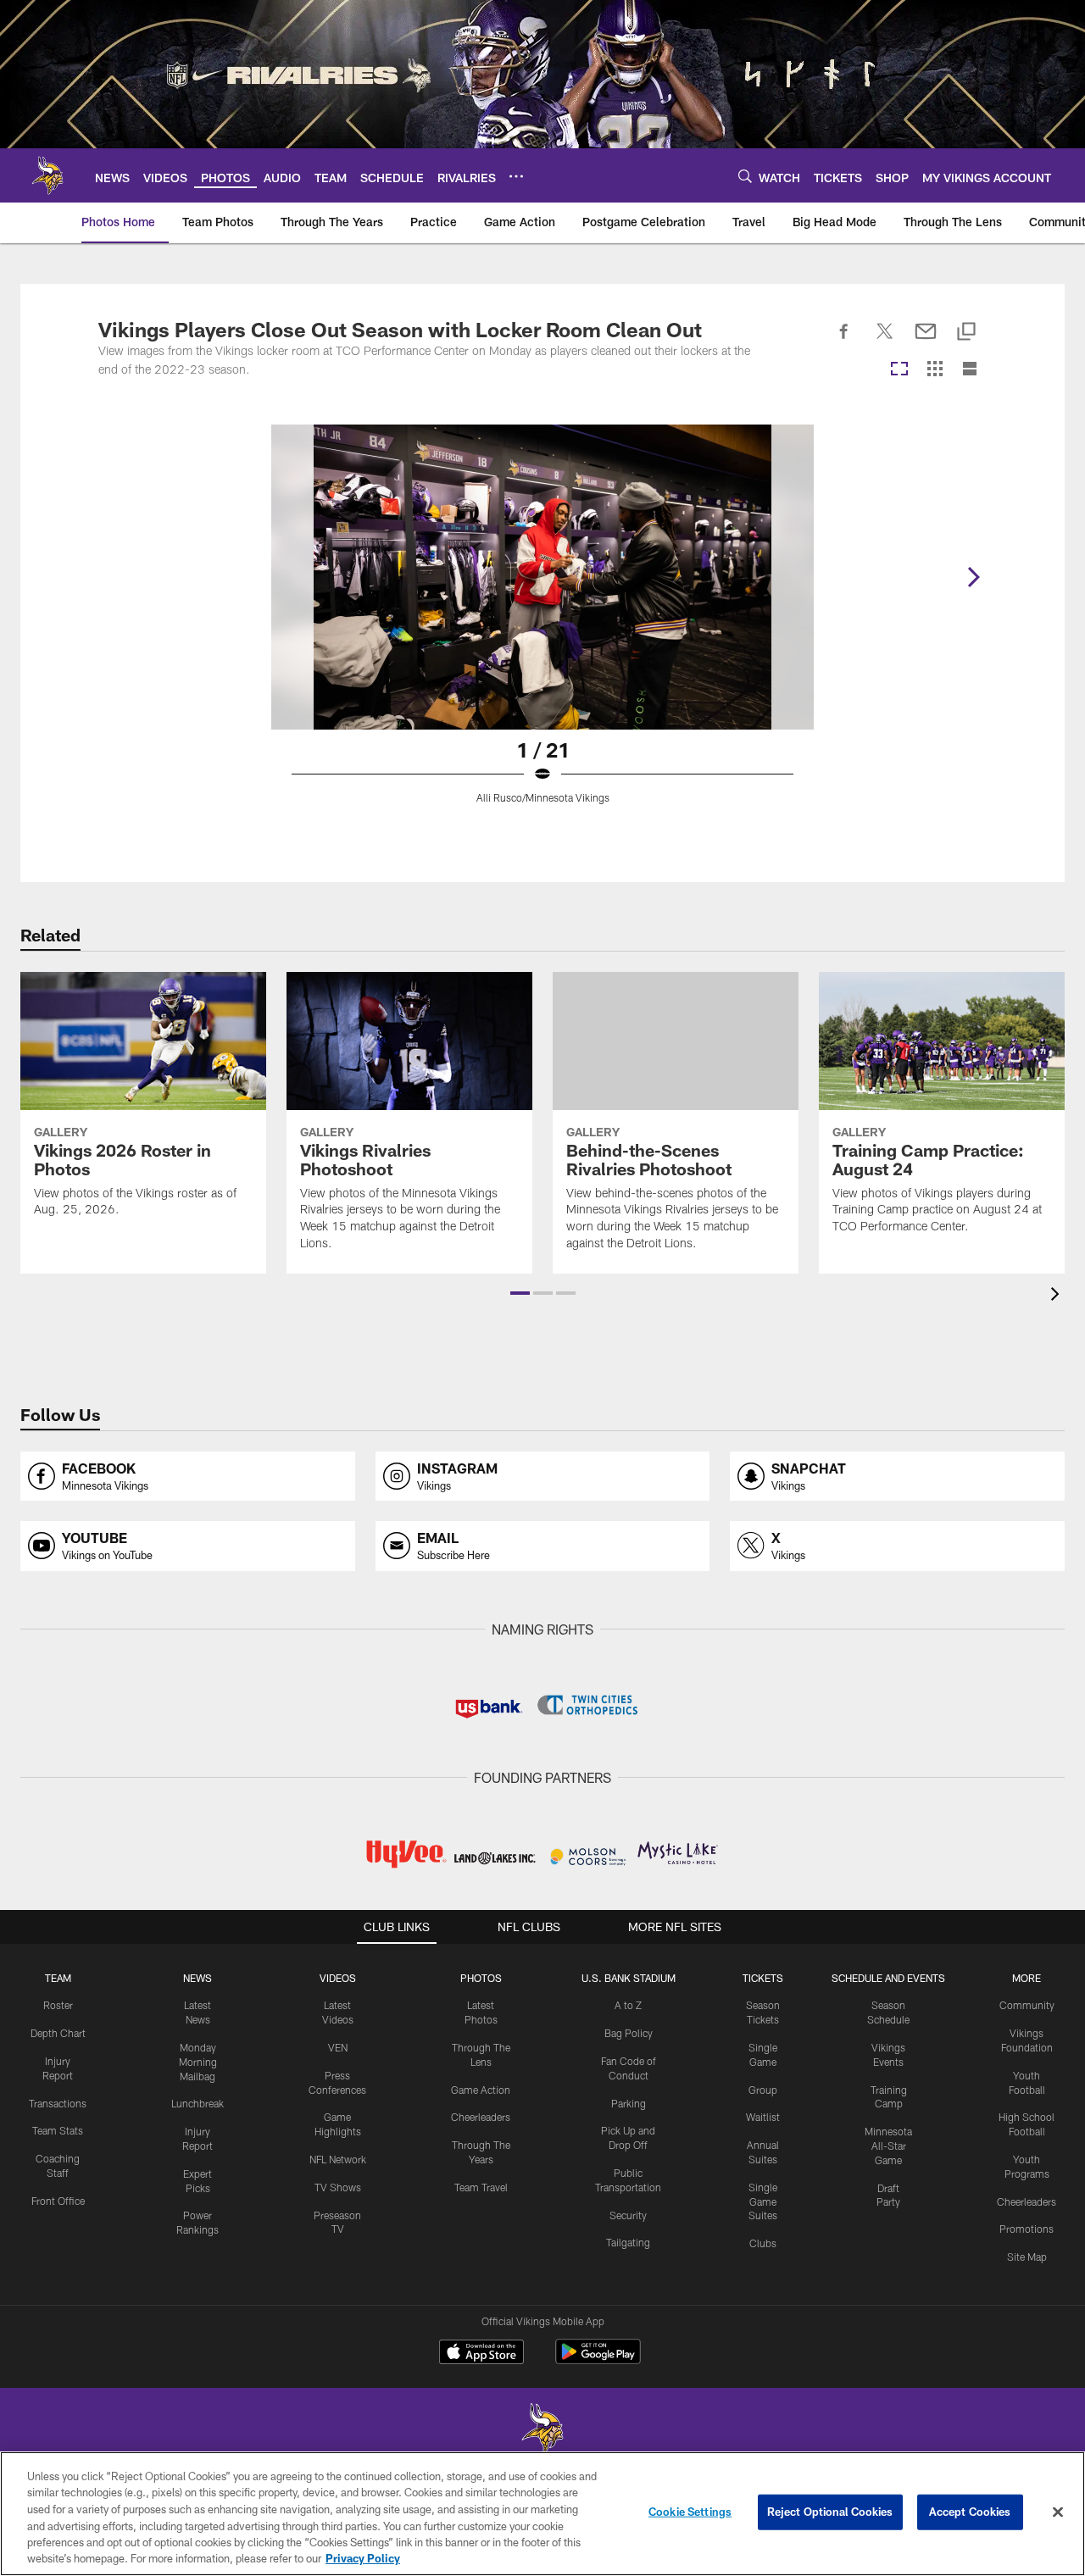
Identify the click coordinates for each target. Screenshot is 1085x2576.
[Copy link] (966, 333)
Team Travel (481, 2187)
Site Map (1027, 2257)
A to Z (628, 2005)
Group (763, 2090)
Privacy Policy (363, 2558)
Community (1027, 2005)
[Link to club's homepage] (47, 175)
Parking (629, 2103)
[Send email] (926, 341)
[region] (542, 2514)
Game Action (481, 2090)
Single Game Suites (763, 2201)
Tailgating (628, 2242)
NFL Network (338, 2159)
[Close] (1058, 2512)
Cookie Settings (690, 2512)
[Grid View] (935, 370)
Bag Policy (629, 2033)
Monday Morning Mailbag (198, 2062)
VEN (338, 2047)
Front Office (58, 2201)
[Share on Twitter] (885, 341)
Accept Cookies (970, 2512)
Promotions (1027, 2229)
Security (628, 2215)
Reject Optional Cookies (830, 2512)
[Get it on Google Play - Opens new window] (598, 2360)
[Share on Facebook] (844, 341)
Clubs (763, 2243)
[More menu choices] (516, 176)
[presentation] (1058, 1296)
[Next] (973, 577)
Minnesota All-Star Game (888, 2146)
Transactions (58, 2103)
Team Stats (58, 2130)
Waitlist (763, 2117)
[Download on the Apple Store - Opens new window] (481, 2354)
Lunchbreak (198, 2103)
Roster (58, 2005)
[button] (520, 1293)
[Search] (745, 176)
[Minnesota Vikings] (542, 2431)
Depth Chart (58, 2033)
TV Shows (338, 2187)
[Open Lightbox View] (542, 625)
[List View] (970, 370)
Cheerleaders (481, 2117)
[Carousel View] (899, 370)
